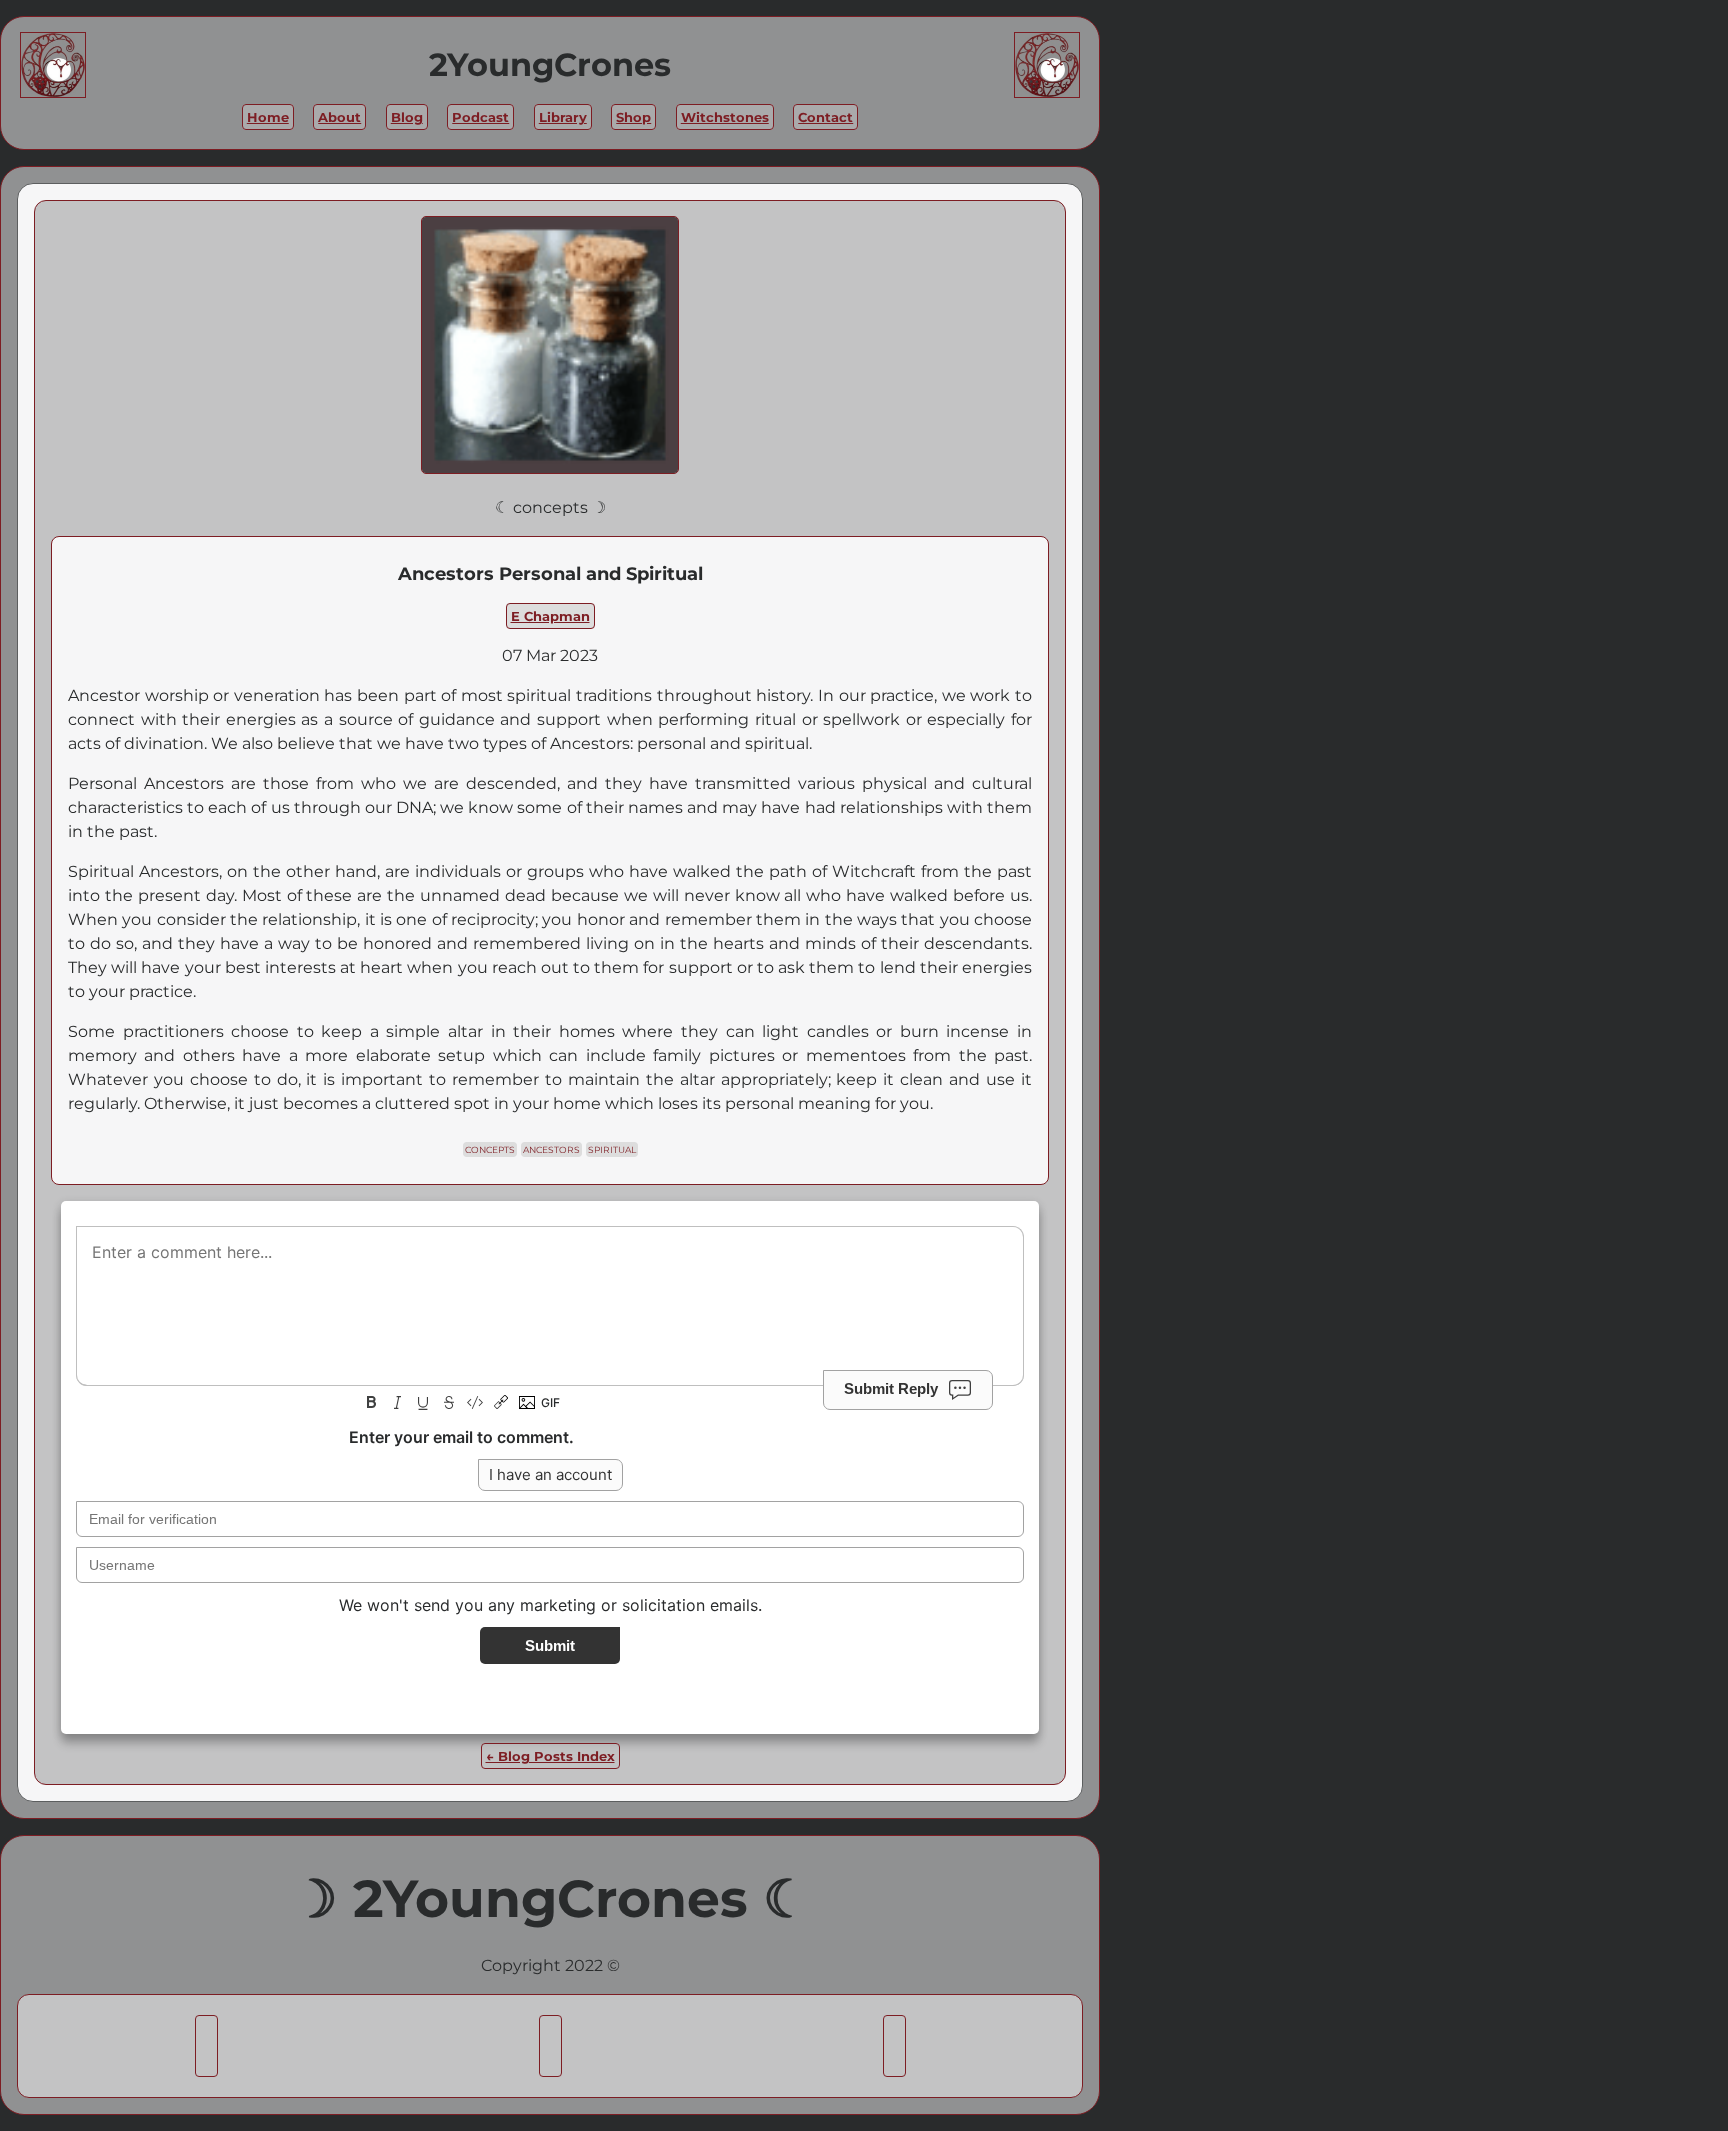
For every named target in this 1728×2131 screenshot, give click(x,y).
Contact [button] (825, 117)
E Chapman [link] (550, 616)
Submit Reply (891, 1387)
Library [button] (563, 117)
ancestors (551, 1149)
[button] (206, 2046)
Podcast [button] (480, 117)
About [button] (339, 117)
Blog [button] (407, 117)
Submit (550, 1645)
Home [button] (268, 117)
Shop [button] (633, 117)
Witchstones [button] (725, 117)
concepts (490, 1149)
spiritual (612, 1149)
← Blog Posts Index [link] (550, 1756)
